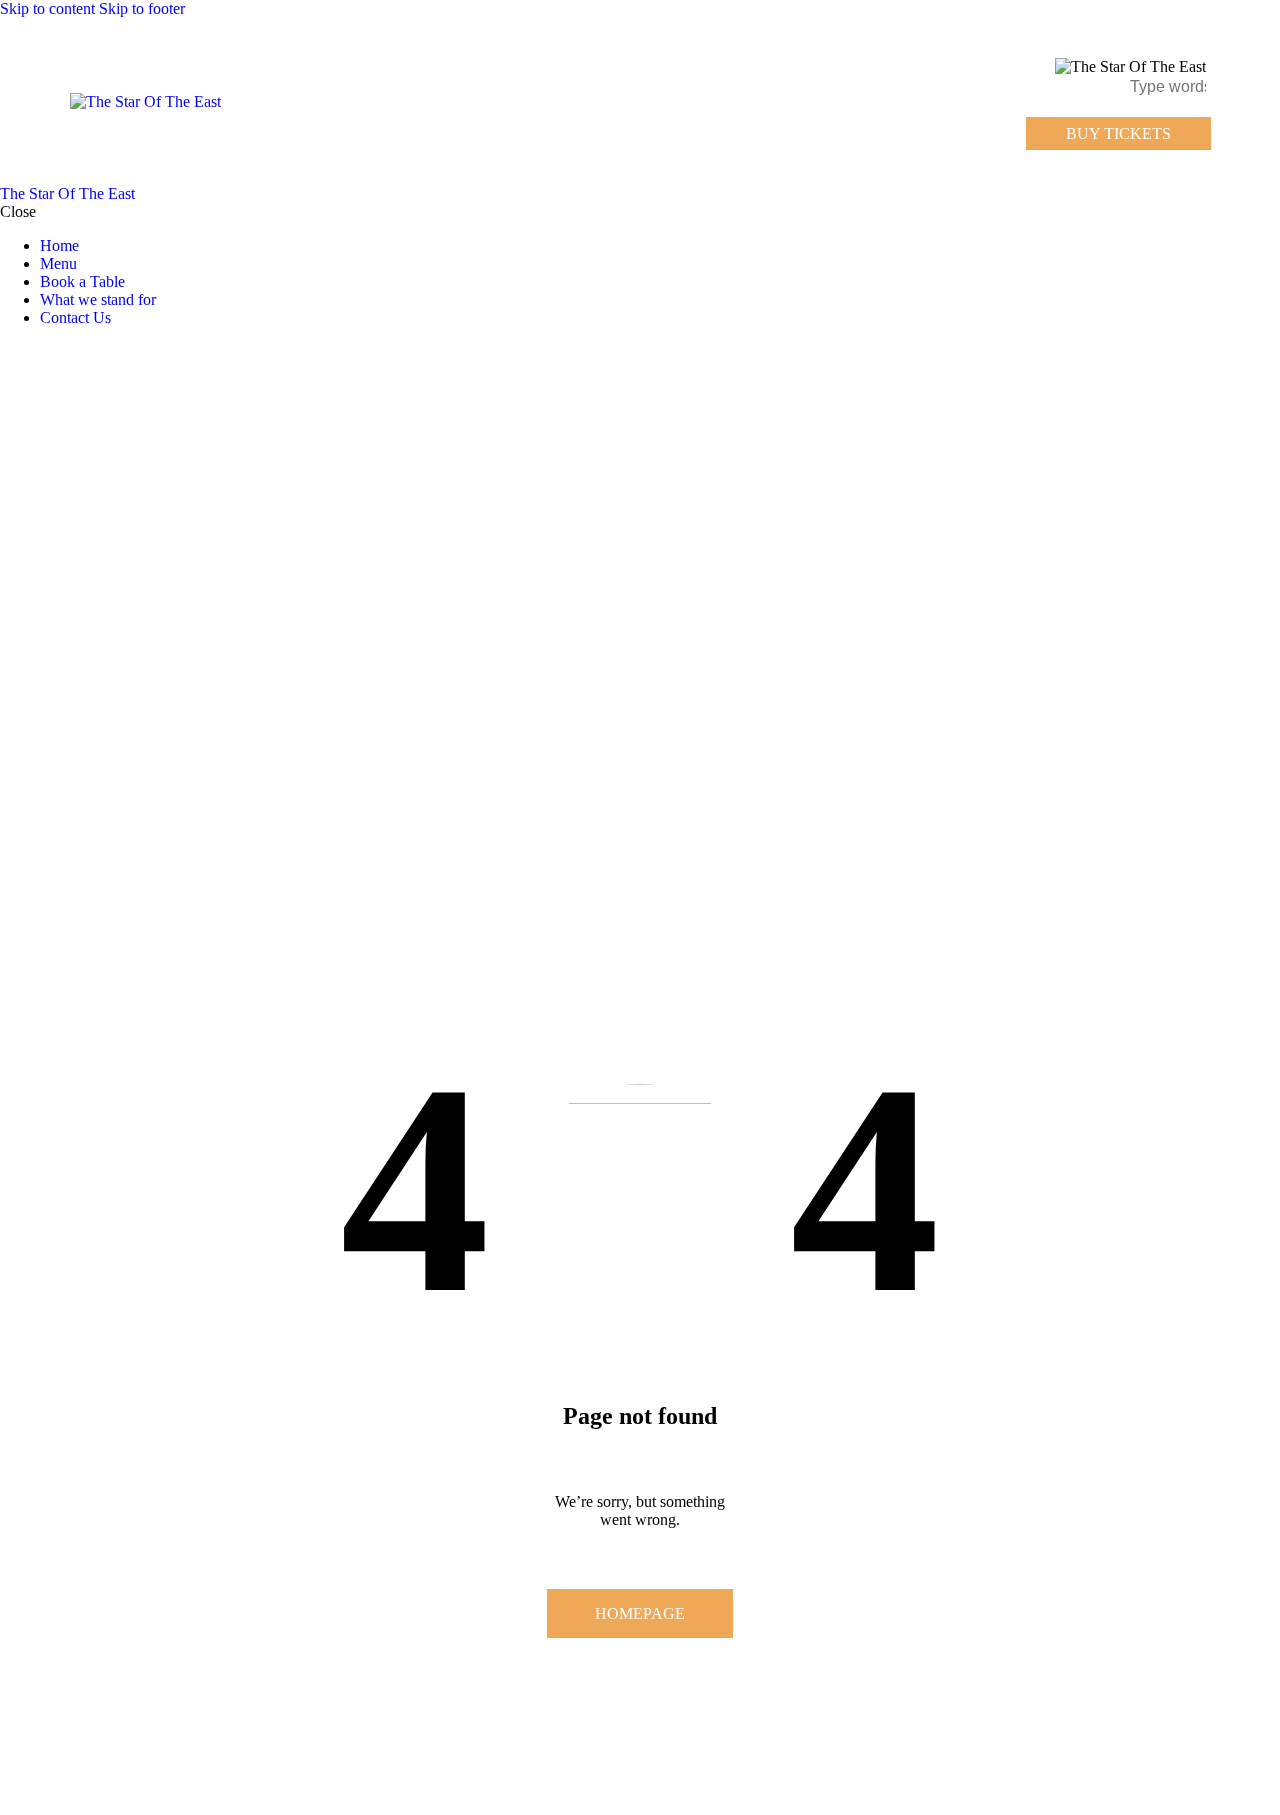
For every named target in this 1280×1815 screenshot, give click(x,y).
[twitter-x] (28, 351)
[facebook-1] (11, 351)
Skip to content (47, 8)
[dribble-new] (45, 351)
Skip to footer (142, 8)
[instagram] (68, 351)
